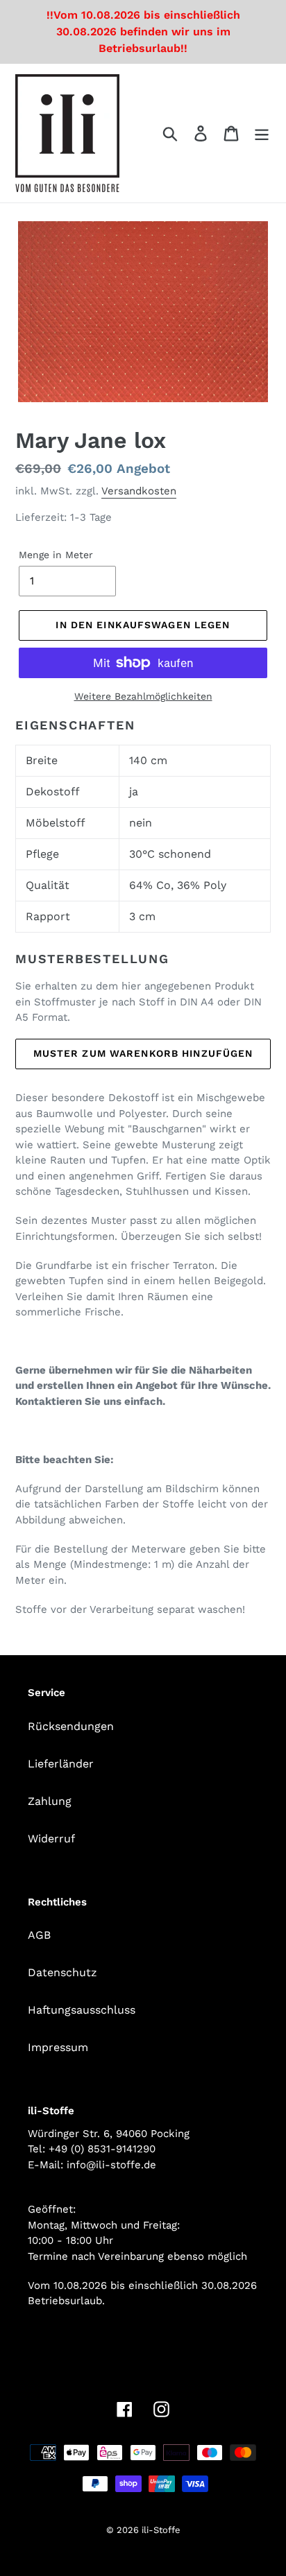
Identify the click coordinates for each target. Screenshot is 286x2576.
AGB (39, 1935)
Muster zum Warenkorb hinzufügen (143, 1053)
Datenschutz (62, 1972)
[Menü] (262, 133)
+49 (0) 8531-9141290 (102, 2149)
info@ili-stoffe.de (111, 2165)
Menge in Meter (56, 555)
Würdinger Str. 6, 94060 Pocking (109, 2134)
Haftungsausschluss (82, 2010)
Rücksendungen (71, 1726)
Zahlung (50, 1801)
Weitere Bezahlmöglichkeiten (143, 696)
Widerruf (51, 1839)
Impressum (58, 2047)
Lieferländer (61, 1764)
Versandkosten (139, 491)
